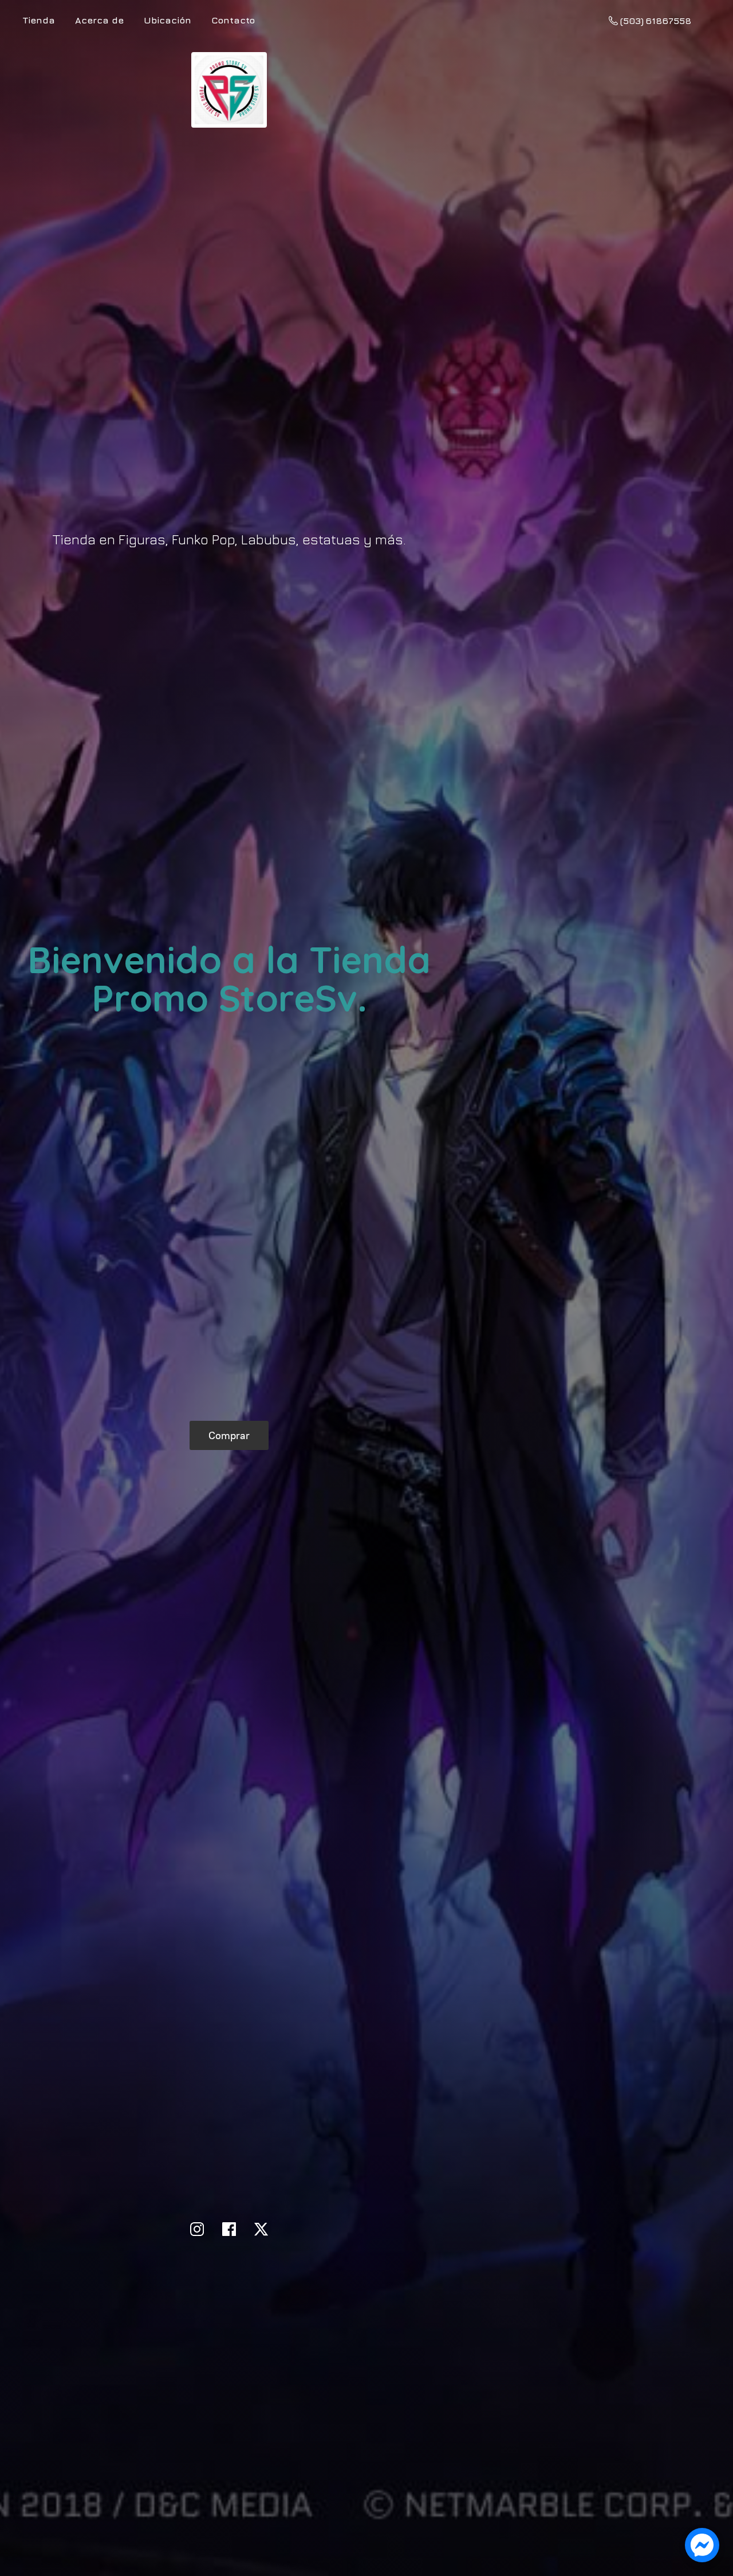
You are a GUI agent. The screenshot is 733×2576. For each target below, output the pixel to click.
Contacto (233, 20)
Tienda (39, 20)
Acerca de (99, 20)
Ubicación (168, 20)
